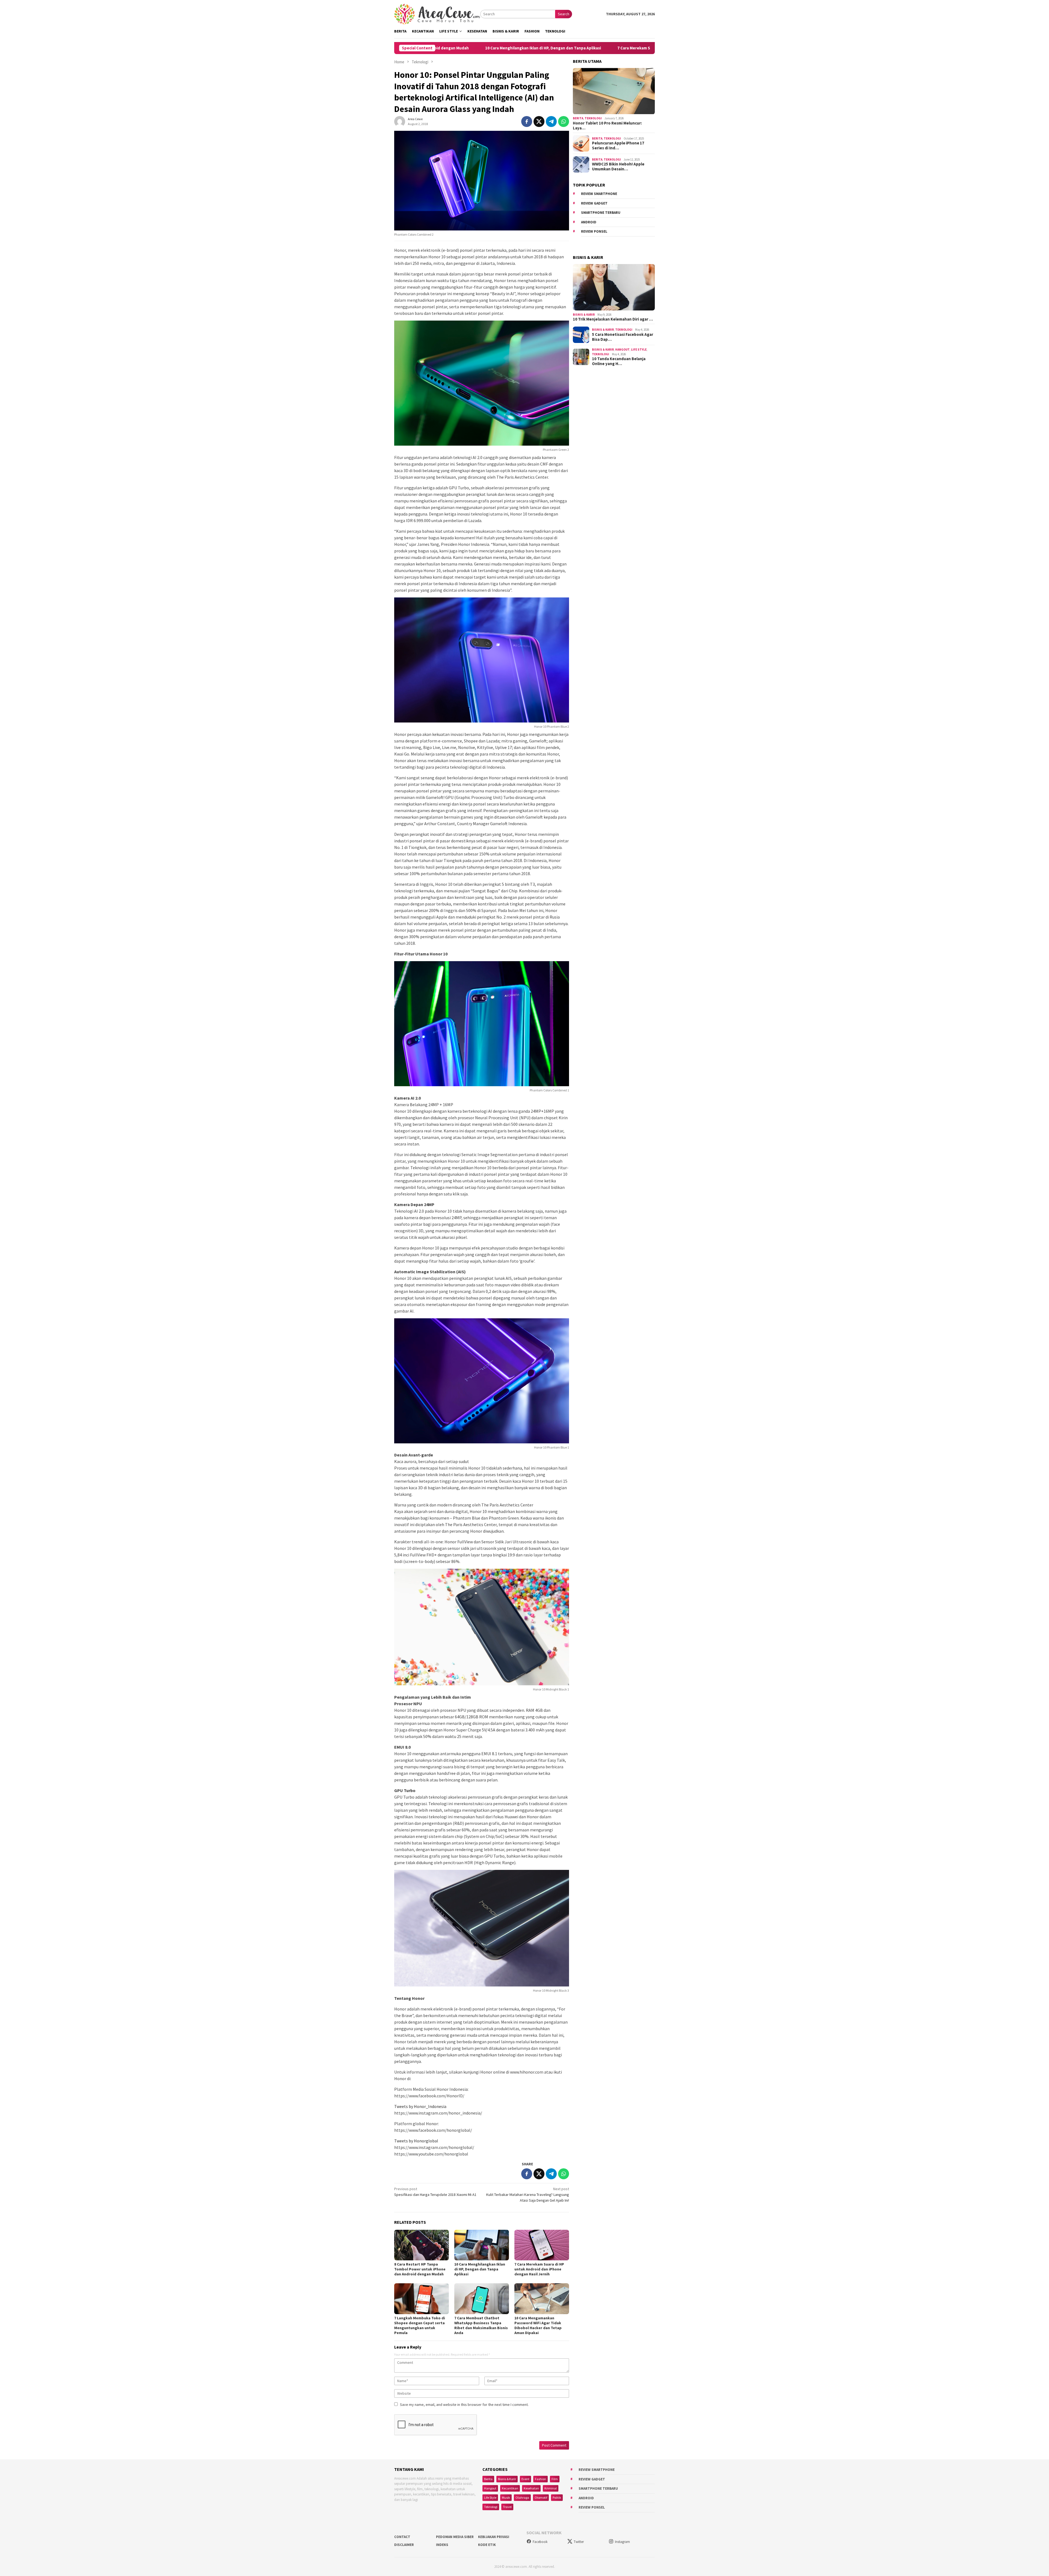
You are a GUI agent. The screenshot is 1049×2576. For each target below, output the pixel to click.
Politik (557, 2497)
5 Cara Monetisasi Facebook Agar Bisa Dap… (623, 337)
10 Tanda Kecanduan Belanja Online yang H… (619, 362)
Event (525, 2479)
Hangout (622, 350)
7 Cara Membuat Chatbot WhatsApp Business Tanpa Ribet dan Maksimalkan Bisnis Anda (481, 2325)
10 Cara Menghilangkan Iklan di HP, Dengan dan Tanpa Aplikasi (480, 2269)
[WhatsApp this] (564, 122)
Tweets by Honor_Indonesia (420, 2106)
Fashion (540, 2479)
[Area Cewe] (437, 14)
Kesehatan (531, 2488)
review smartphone (599, 194)
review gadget (594, 203)
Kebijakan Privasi (494, 2537)
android (589, 222)
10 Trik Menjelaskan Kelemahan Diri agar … (613, 319)
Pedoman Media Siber (455, 2537)
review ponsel (594, 232)
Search (564, 14)
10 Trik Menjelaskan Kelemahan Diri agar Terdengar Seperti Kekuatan (633, 48)
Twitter (579, 2542)
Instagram (622, 2542)
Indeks (442, 2545)
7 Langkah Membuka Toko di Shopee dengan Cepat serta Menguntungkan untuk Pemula (420, 2325)
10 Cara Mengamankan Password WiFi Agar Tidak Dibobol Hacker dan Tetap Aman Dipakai (538, 2325)
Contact (402, 2537)
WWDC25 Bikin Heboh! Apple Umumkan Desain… (618, 167)
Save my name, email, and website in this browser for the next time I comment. (464, 2405)
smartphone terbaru (601, 213)
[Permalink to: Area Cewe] (400, 121)
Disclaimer (404, 2545)
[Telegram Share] (551, 122)
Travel (507, 2507)
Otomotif (541, 2497)
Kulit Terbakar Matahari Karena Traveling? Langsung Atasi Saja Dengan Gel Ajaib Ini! (528, 2195)
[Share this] (527, 122)
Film (555, 2479)
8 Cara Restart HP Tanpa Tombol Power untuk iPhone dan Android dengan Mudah (420, 2269)
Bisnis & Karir (584, 315)
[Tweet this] (539, 122)
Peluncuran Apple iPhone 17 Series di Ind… (618, 146)
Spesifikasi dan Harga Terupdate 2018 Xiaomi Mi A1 (435, 2192)
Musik (506, 2497)
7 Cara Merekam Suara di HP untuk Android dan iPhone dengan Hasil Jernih (482, 48)
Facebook (540, 2542)
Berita (578, 119)
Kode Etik (487, 2545)
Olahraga (522, 2497)
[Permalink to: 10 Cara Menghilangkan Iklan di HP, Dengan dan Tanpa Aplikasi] (482, 2245)
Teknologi (593, 119)
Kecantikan (510, 2488)
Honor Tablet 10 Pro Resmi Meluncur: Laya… (607, 126)
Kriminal (551, 2488)
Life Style (639, 350)
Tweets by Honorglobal (416, 2141)
